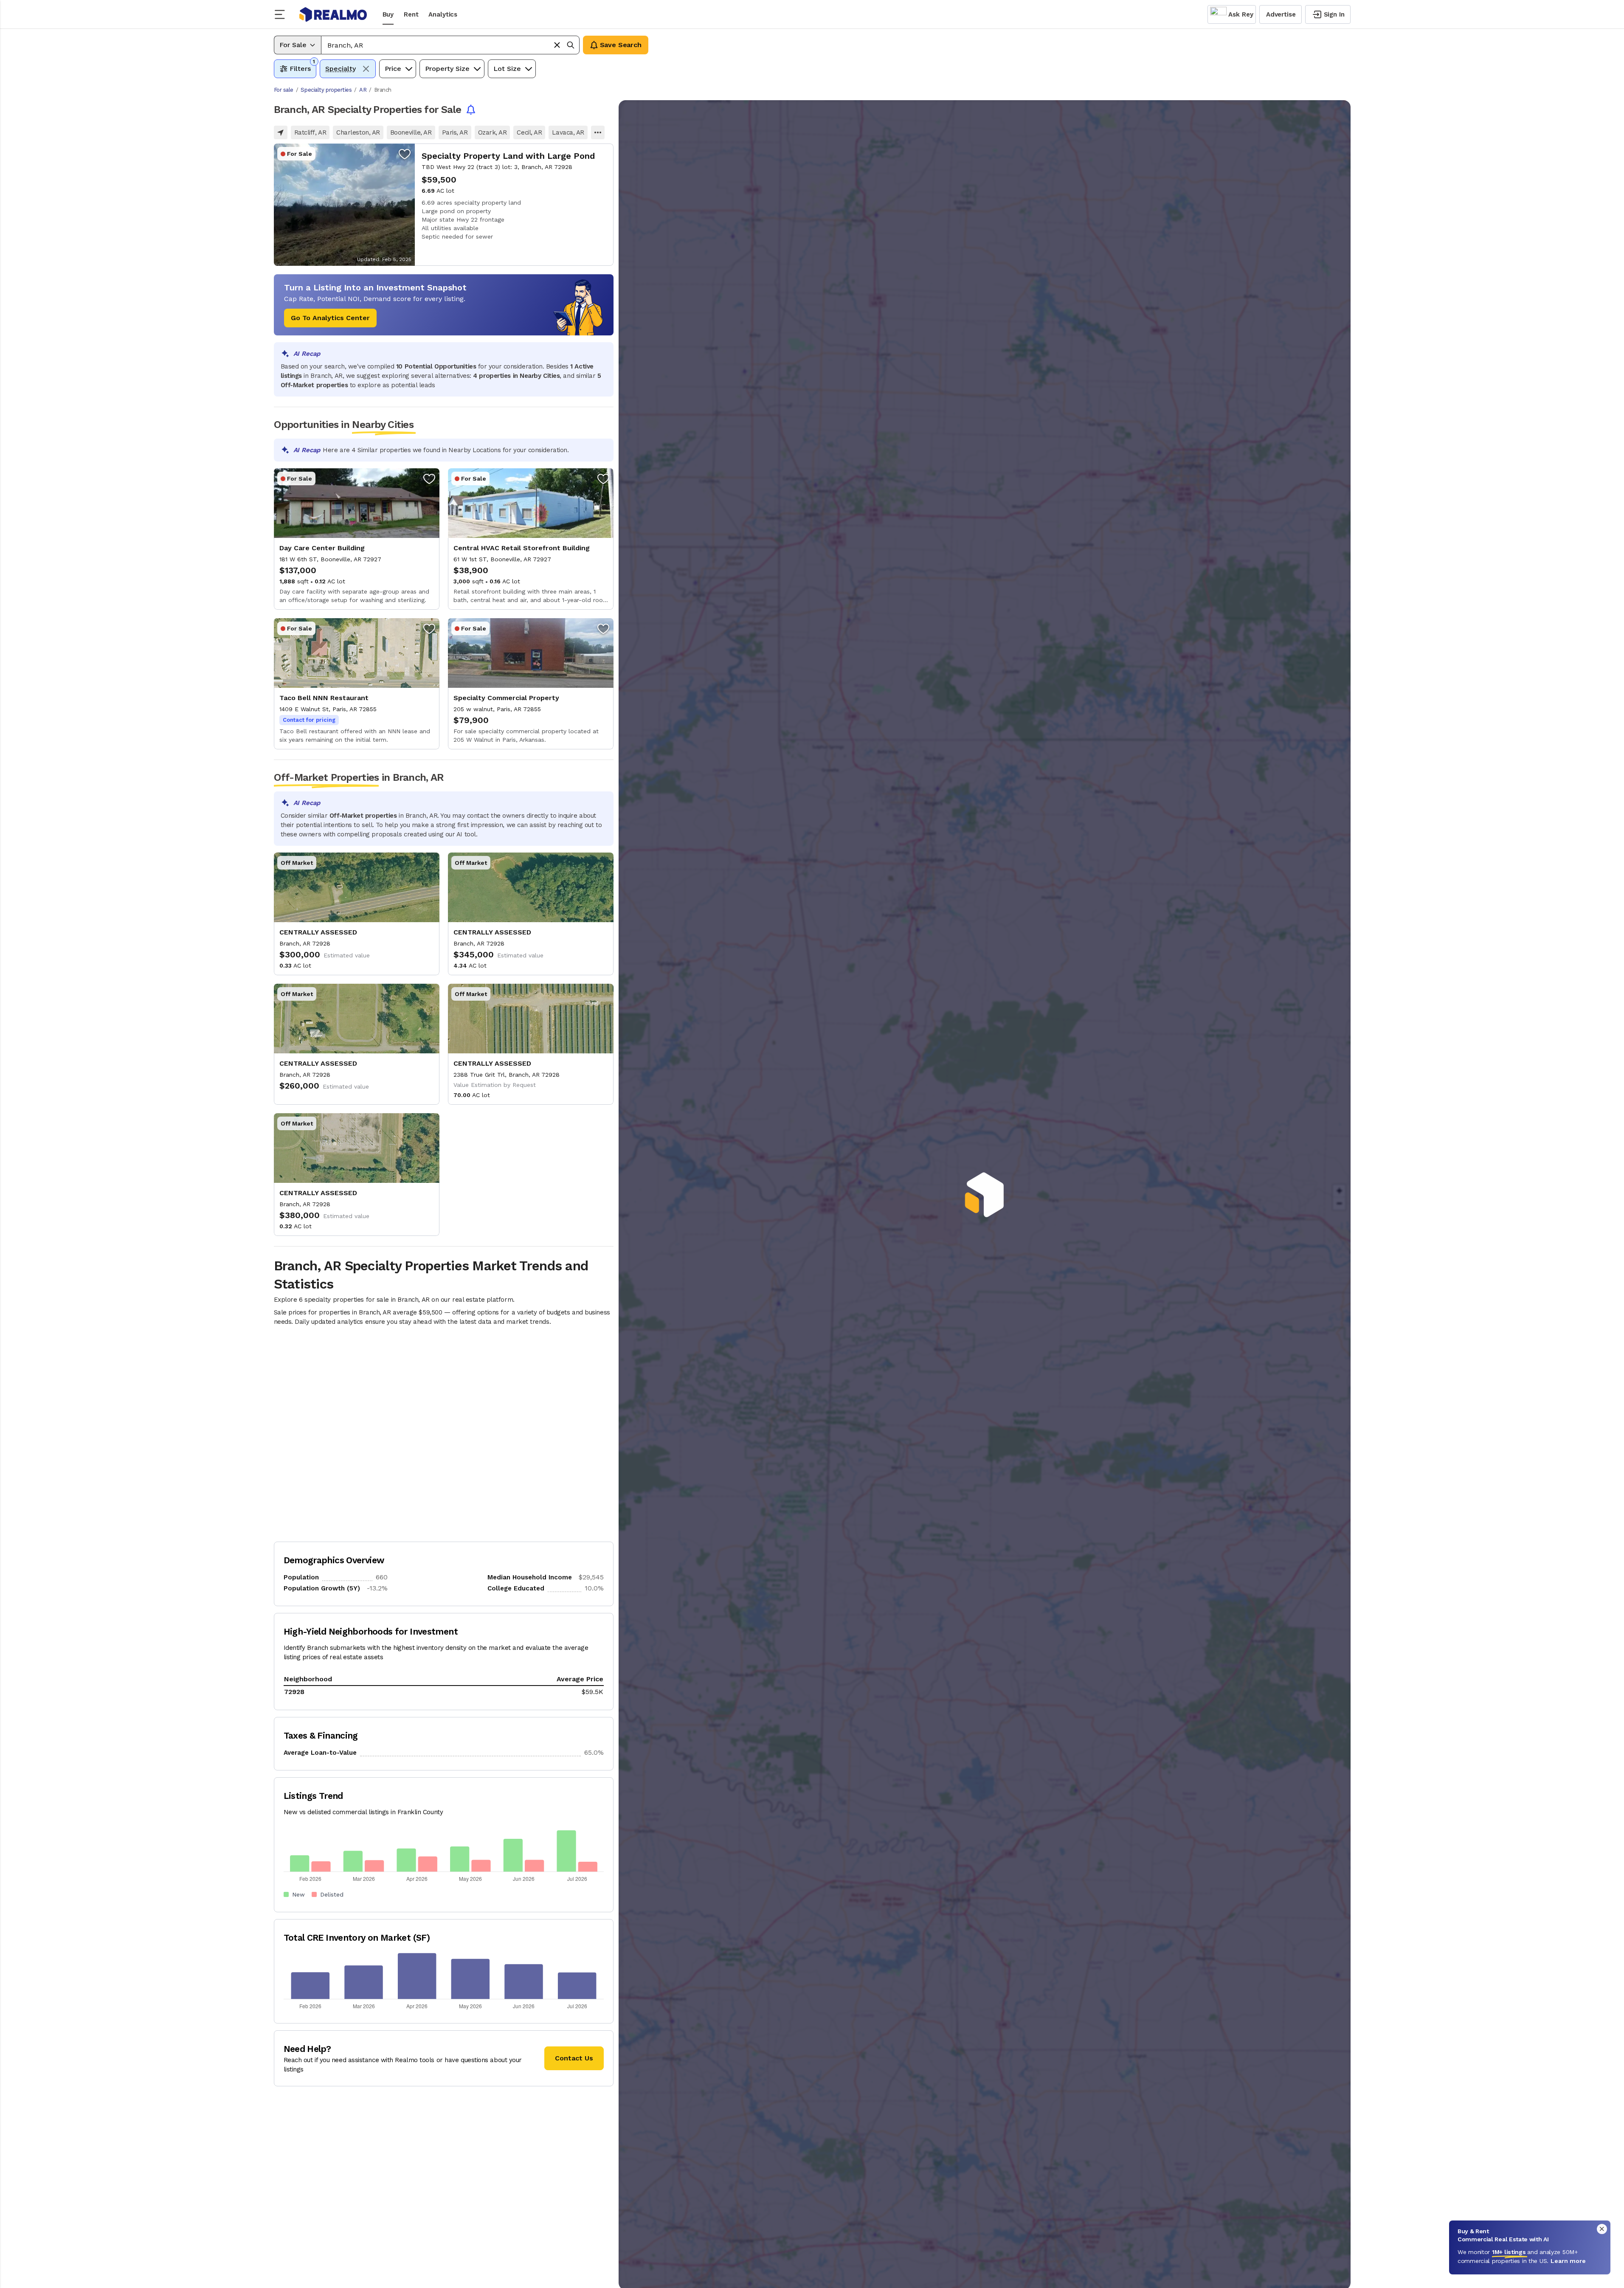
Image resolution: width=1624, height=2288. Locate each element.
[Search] (571, 45)
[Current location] (281, 132)
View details (444, 205)
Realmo (333, 14)
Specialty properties (326, 90)
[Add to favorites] (405, 154)
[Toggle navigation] (282, 14)
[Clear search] (557, 45)
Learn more (1568, 2261)
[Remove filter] (366, 69)
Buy (388, 14)
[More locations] (598, 132)
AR (363, 90)
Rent (411, 14)
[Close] (1602, 2229)
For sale (284, 90)
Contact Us (574, 2058)
